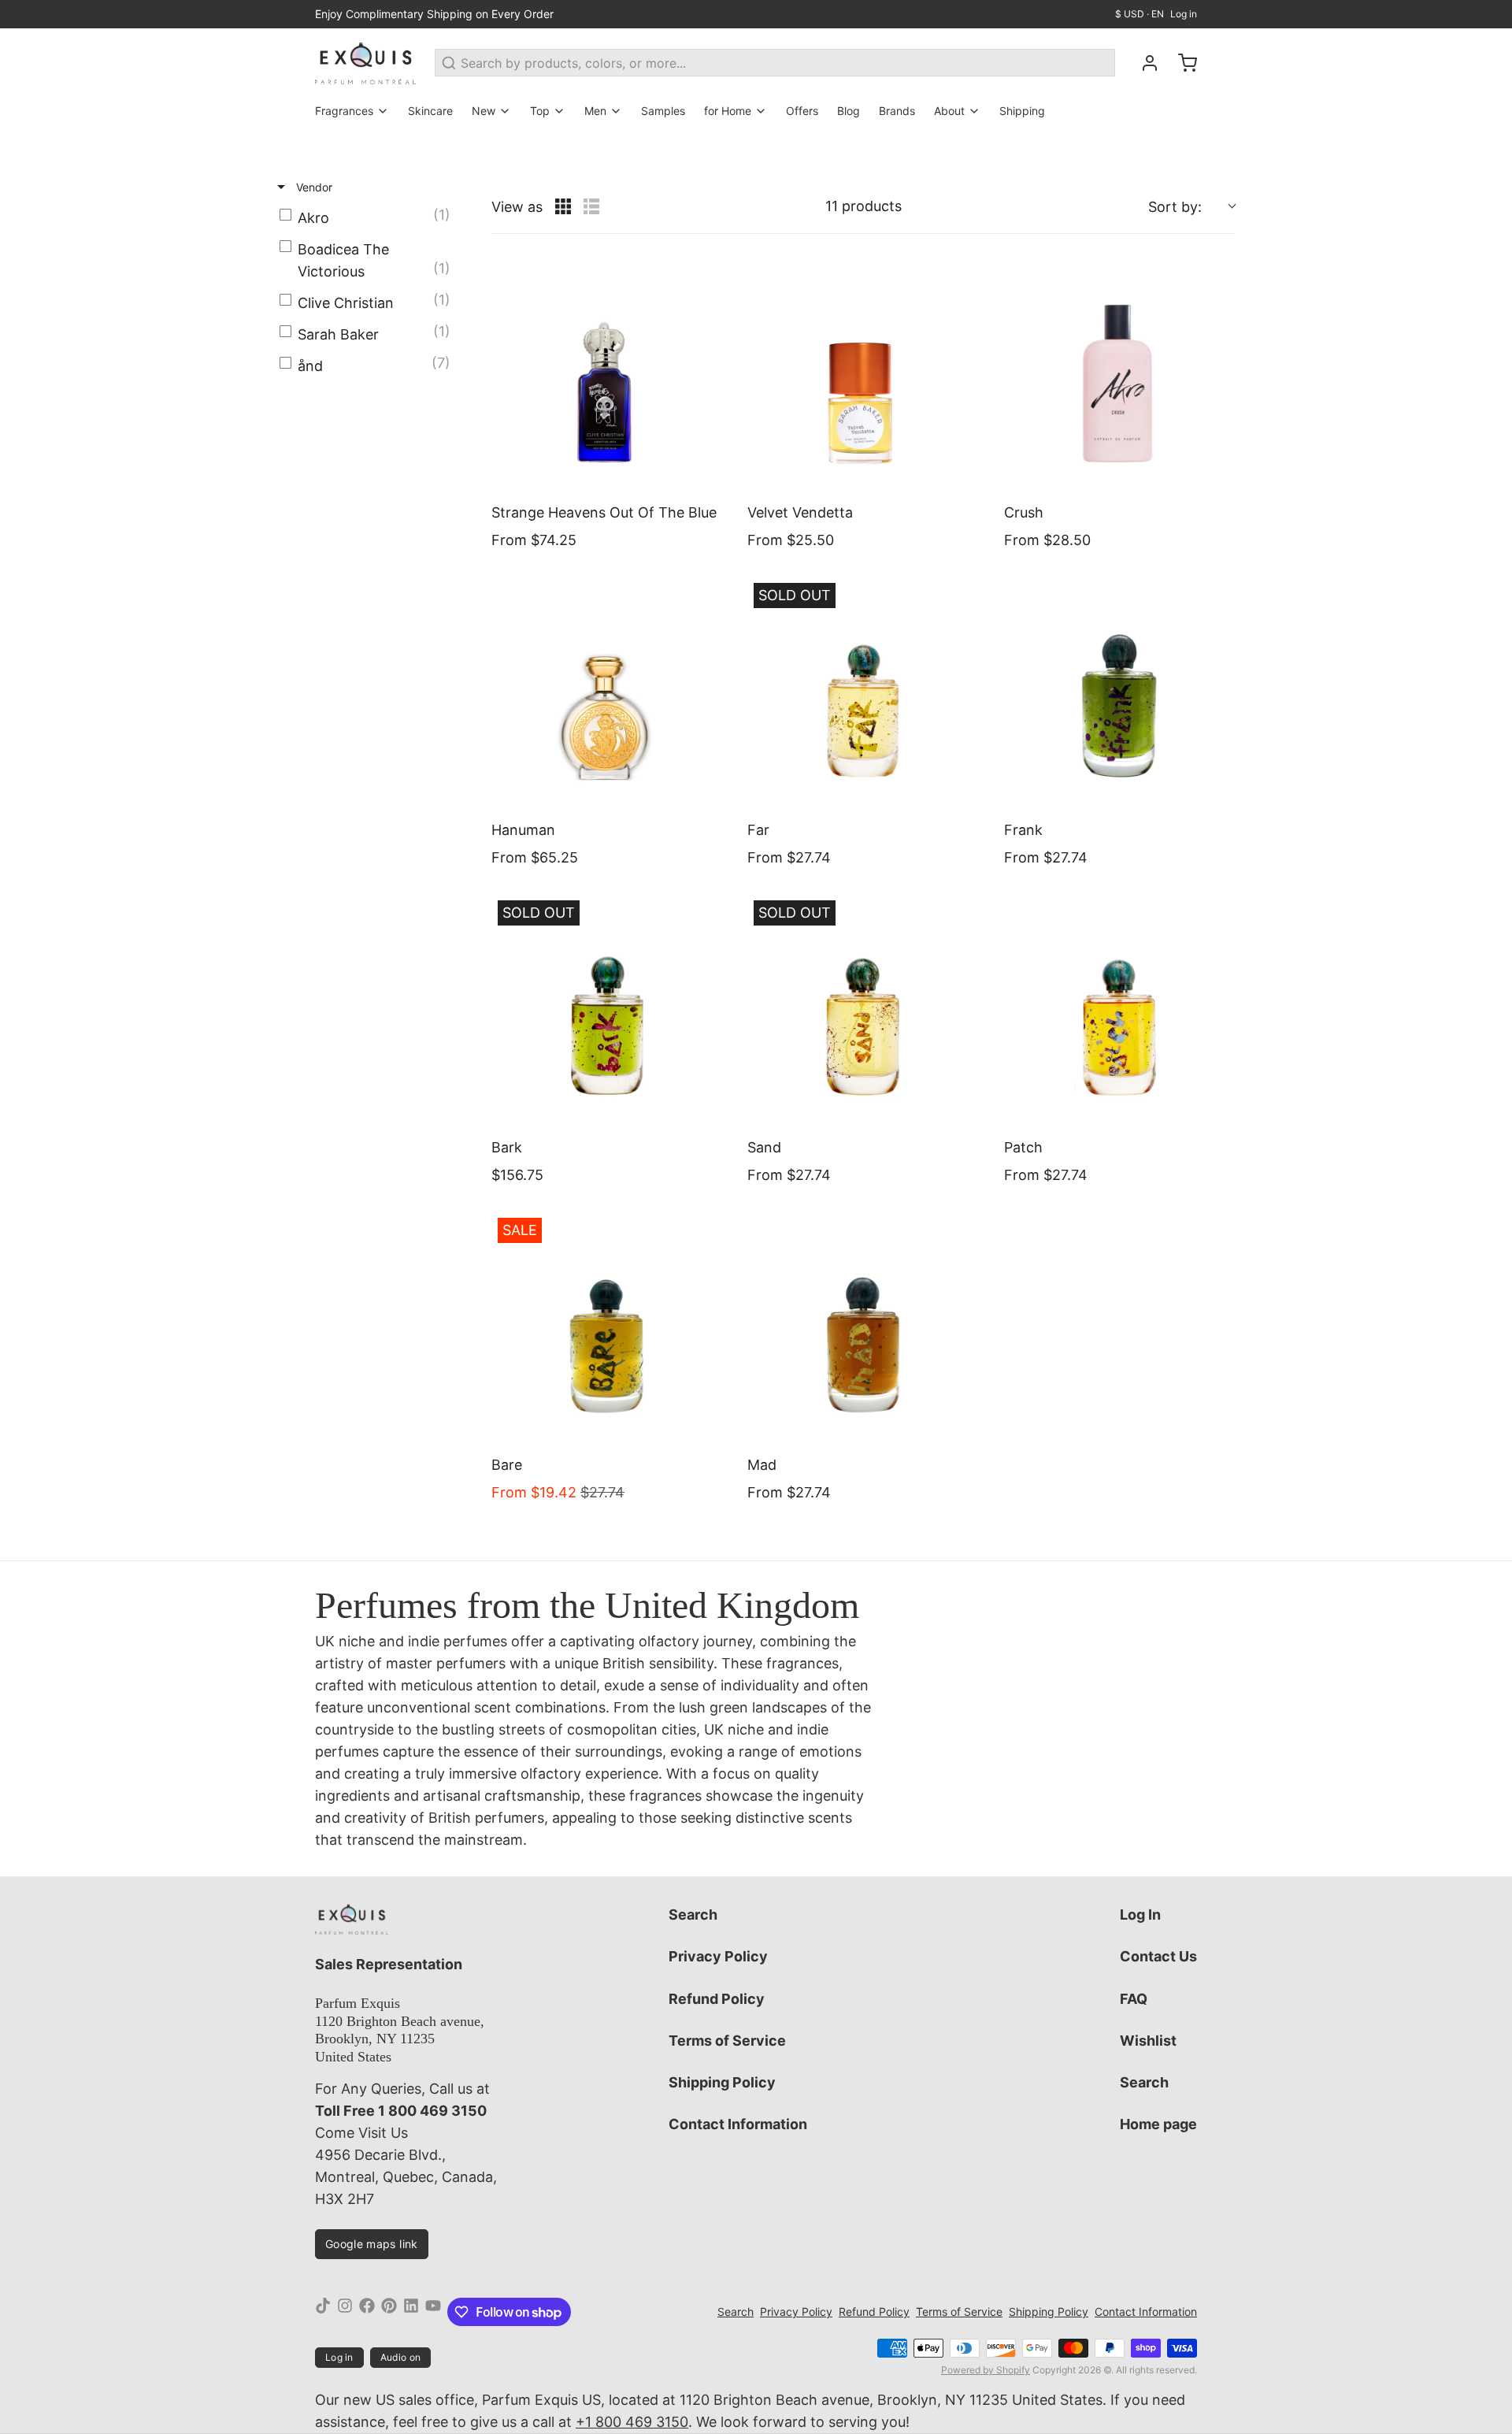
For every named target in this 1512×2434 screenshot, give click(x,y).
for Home (728, 111)
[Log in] (1143, 63)
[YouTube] (433, 2312)
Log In (1140, 1915)
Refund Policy (717, 1999)
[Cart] (1181, 63)
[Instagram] (345, 2312)
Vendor (313, 187)
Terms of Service (727, 2041)
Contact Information (738, 2124)
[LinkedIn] (411, 2312)
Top (540, 111)
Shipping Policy (722, 2082)
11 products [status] (863, 206)
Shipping (1022, 111)
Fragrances (344, 111)
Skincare (430, 111)
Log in (1184, 14)
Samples (663, 111)
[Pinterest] (389, 2312)
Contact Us (1158, 1956)
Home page (1158, 2124)
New (484, 111)
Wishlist (1148, 2041)
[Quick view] (706, 474)
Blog (849, 111)
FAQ (1134, 1999)
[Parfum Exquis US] (365, 63)
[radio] (563, 206)
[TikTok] (323, 2312)
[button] (1191, 207)
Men (595, 111)
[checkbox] (369, 218)
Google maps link (372, 2244)
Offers (802, 111)
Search (693, 1915)
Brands (897, 111)
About (949, 111)
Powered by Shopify (986, 2370)
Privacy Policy (718, 1956)
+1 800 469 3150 (632, 2422)
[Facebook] (367, 2312)
